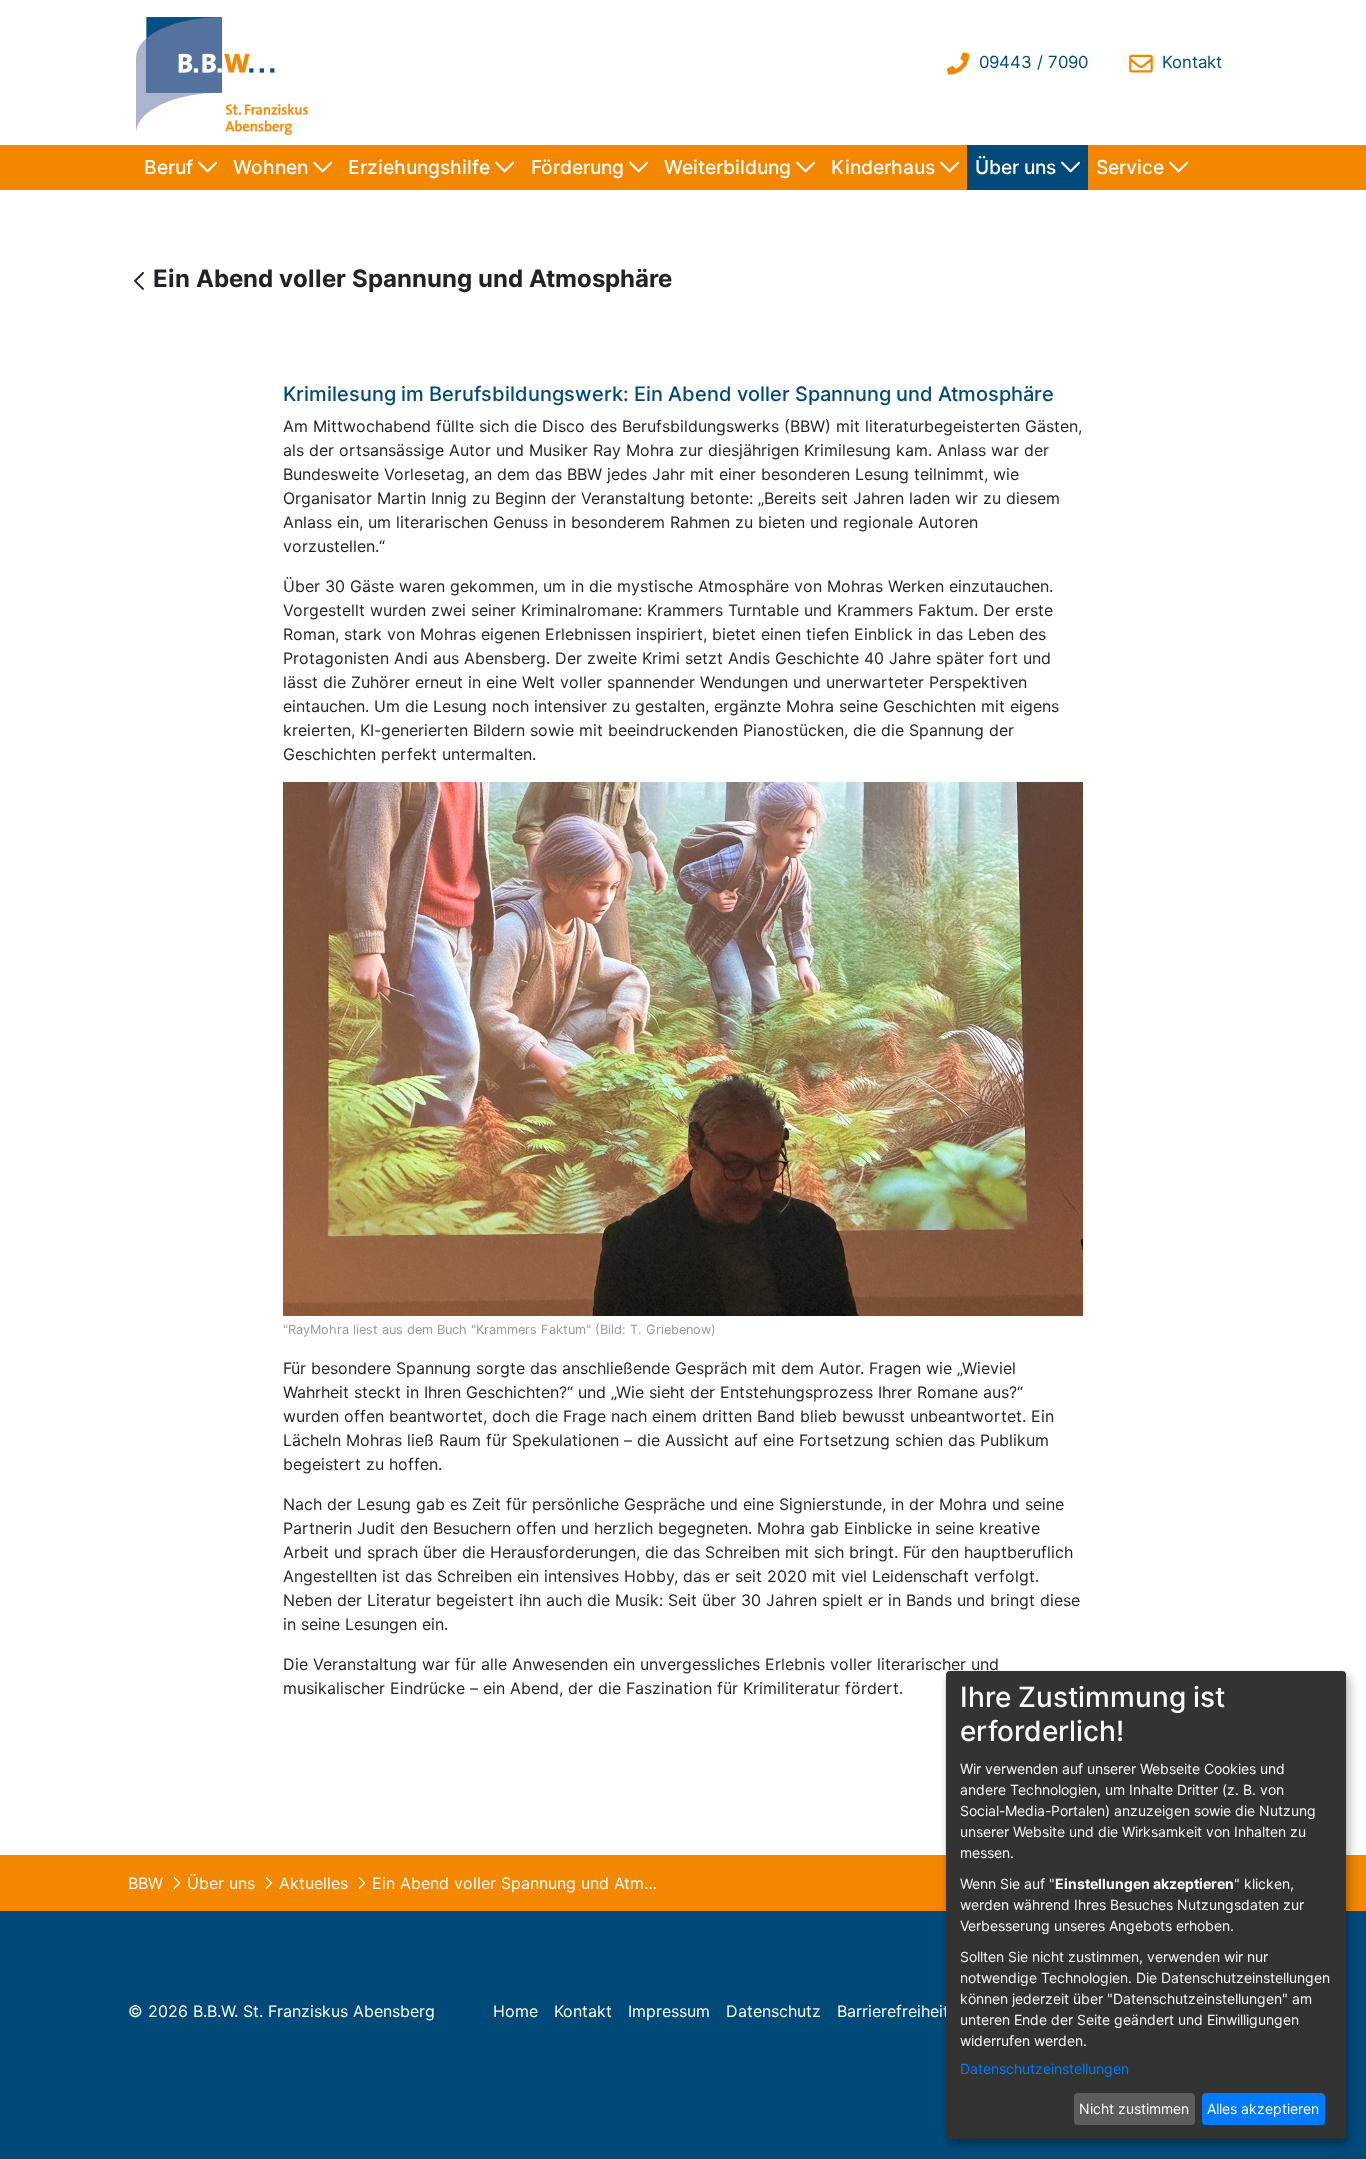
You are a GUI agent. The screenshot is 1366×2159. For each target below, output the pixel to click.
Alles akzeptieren (1263, 2108)
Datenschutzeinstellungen (1044, 2068)
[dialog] (1146, 1905)
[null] (141, 280)
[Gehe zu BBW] (227, 72)
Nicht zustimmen (1134, 2108)
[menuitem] (180, 167)
